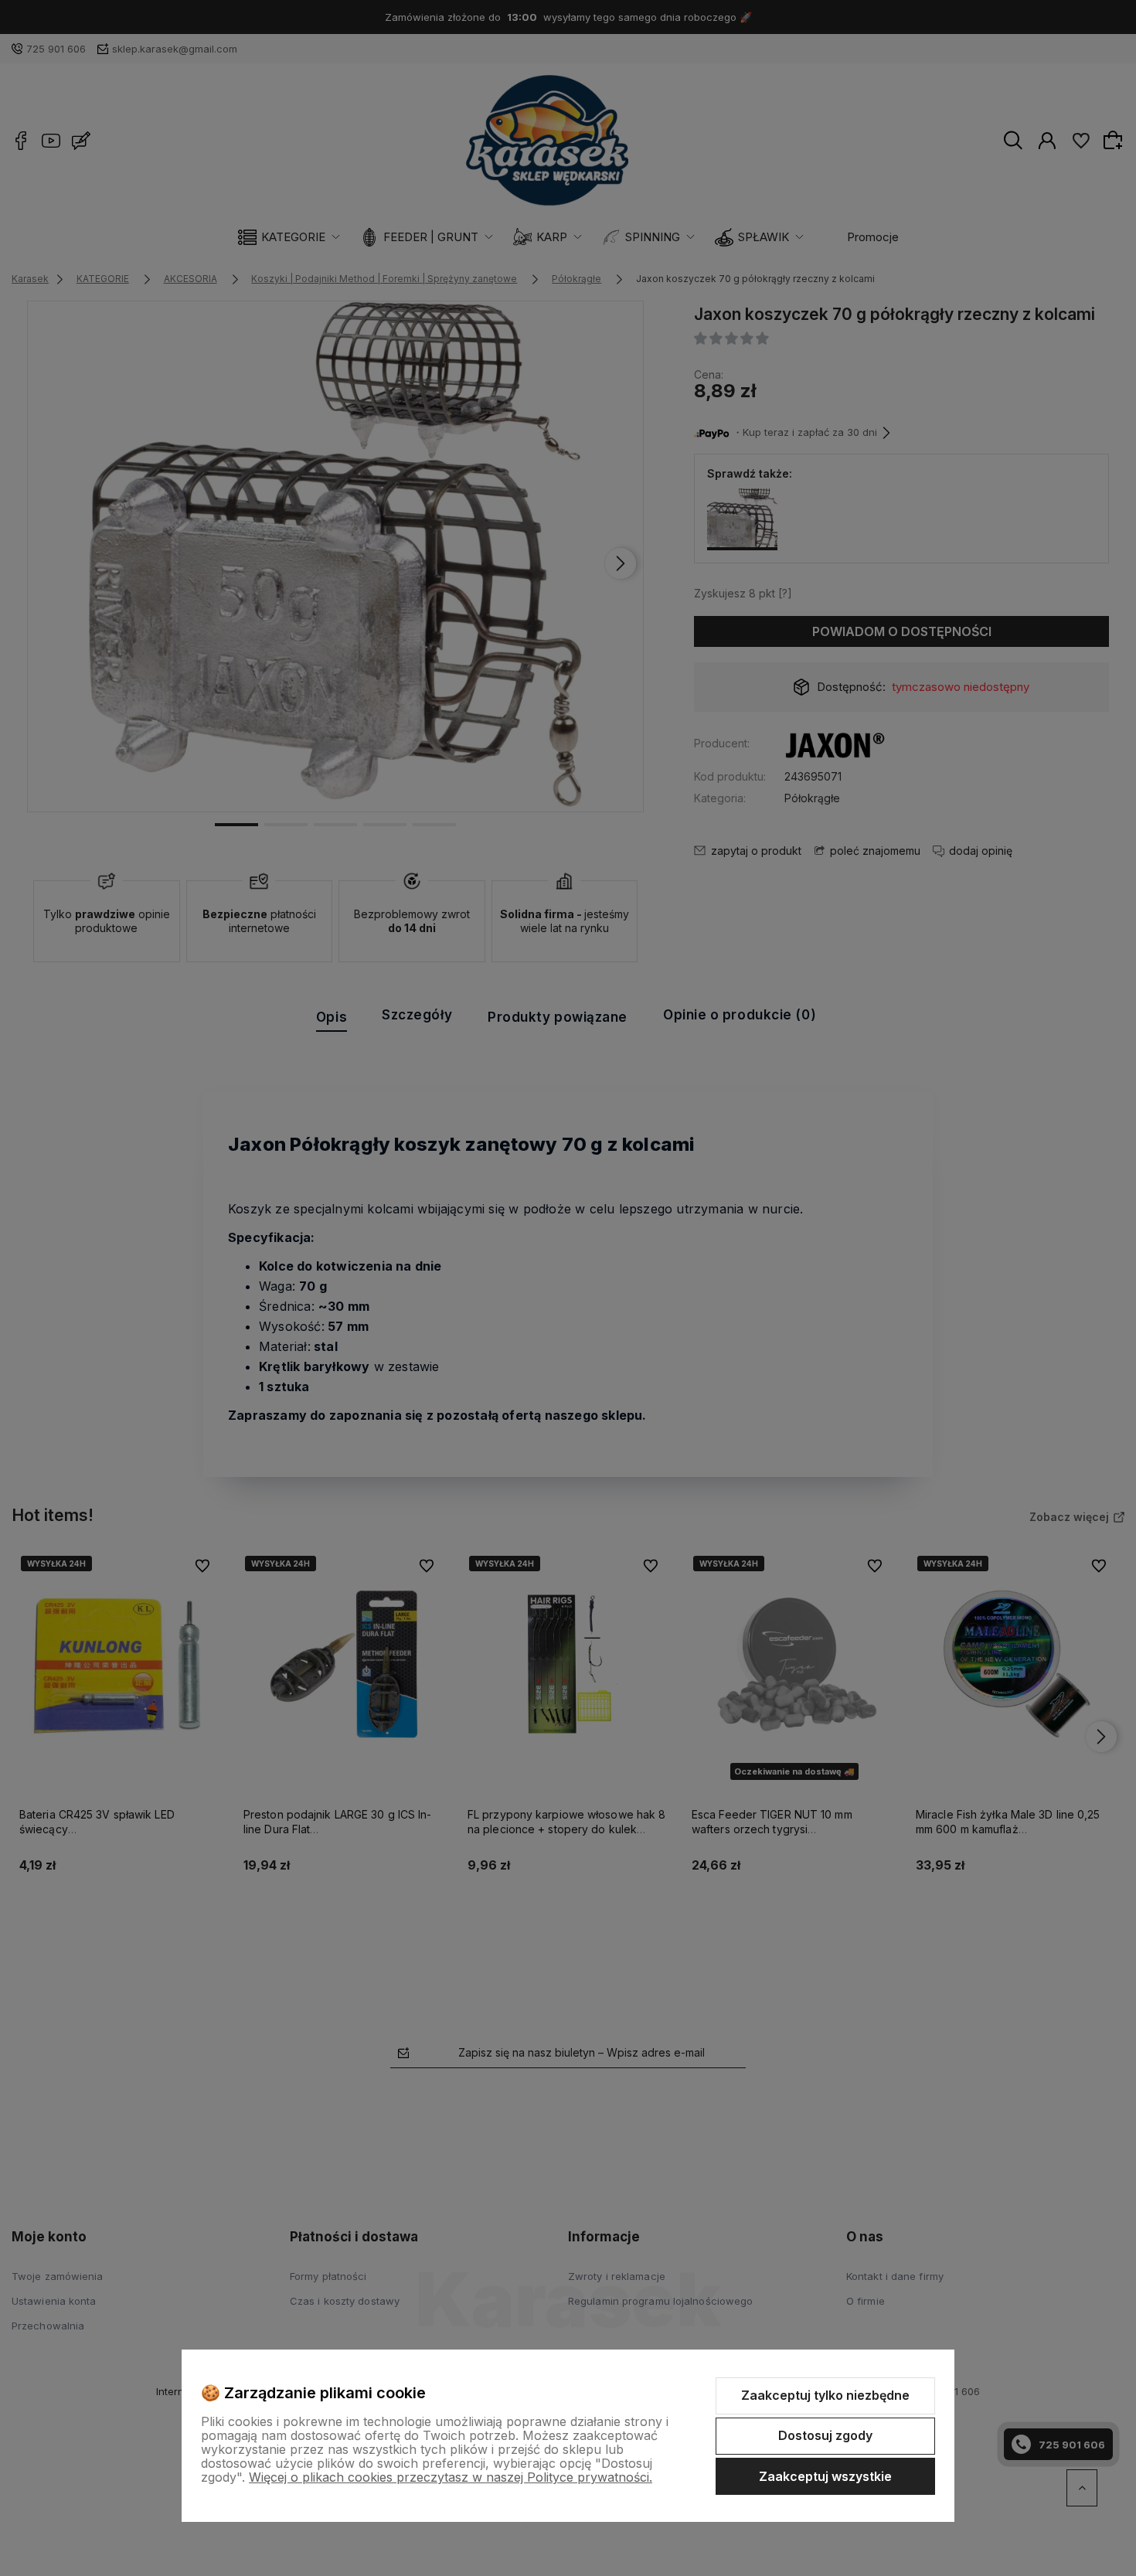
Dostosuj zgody (825, 2435)
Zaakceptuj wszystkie (825, 2476)
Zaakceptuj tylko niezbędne (825, 2395)
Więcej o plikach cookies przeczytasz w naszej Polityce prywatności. (451, 2477)
